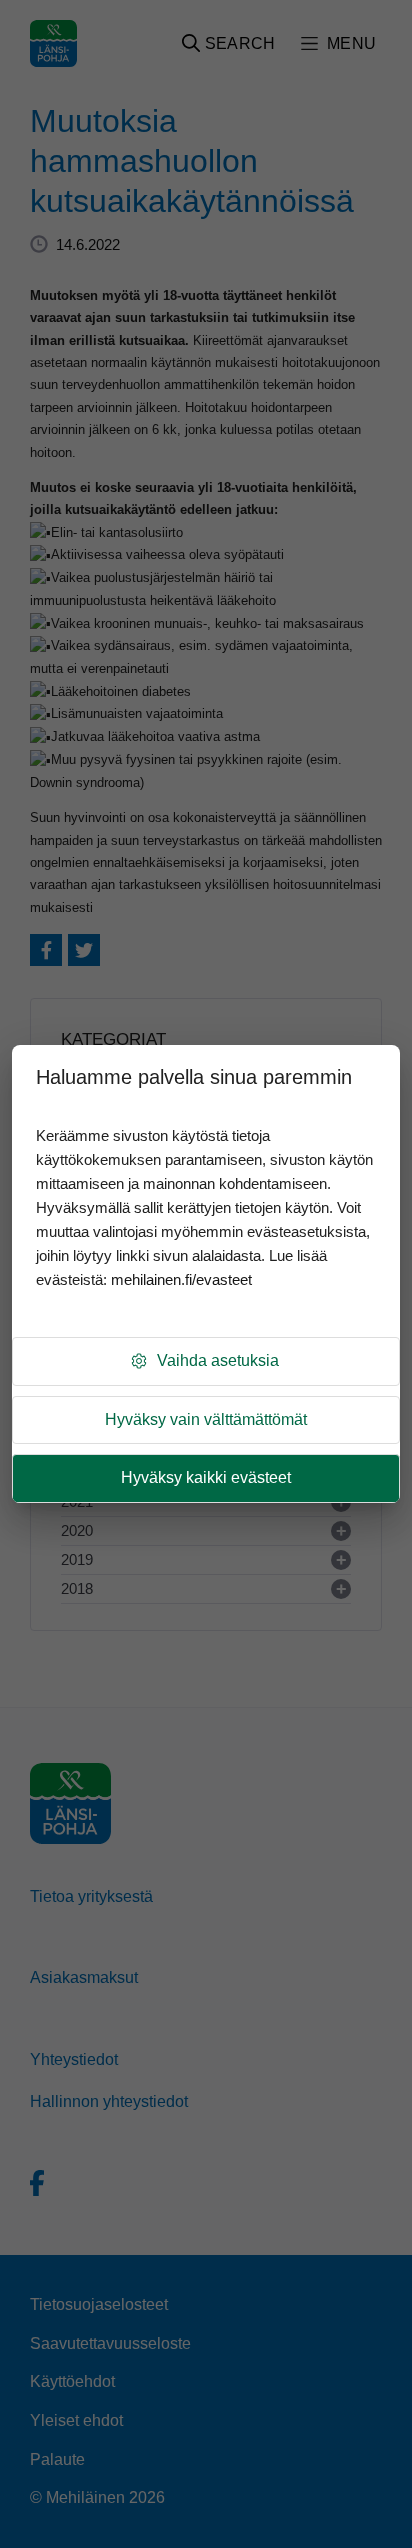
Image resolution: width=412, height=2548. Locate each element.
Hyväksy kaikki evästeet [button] (206, 1477)
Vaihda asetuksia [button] (218, 1360)
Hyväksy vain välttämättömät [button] (206, 1419)
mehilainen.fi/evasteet (181, 1279)
